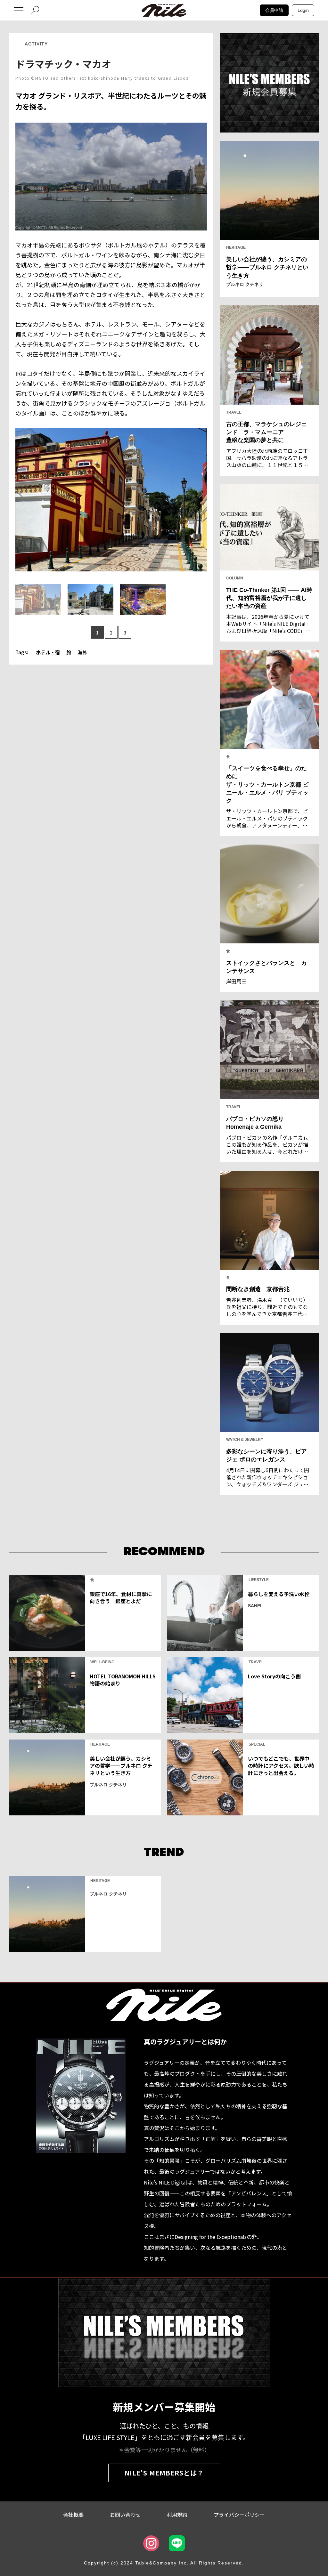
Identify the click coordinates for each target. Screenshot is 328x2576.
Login (303, 10)
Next (201, 494)
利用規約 (177, 2515)
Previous (21, 494)
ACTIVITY (36, 44)
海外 (82, 652)
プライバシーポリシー (239, 2515)
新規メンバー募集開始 (164, 2407)
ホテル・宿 (48, 652)
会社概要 (73, 2515)
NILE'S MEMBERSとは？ (164, 2473)
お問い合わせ (125, 2515)
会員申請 (274, 10)
